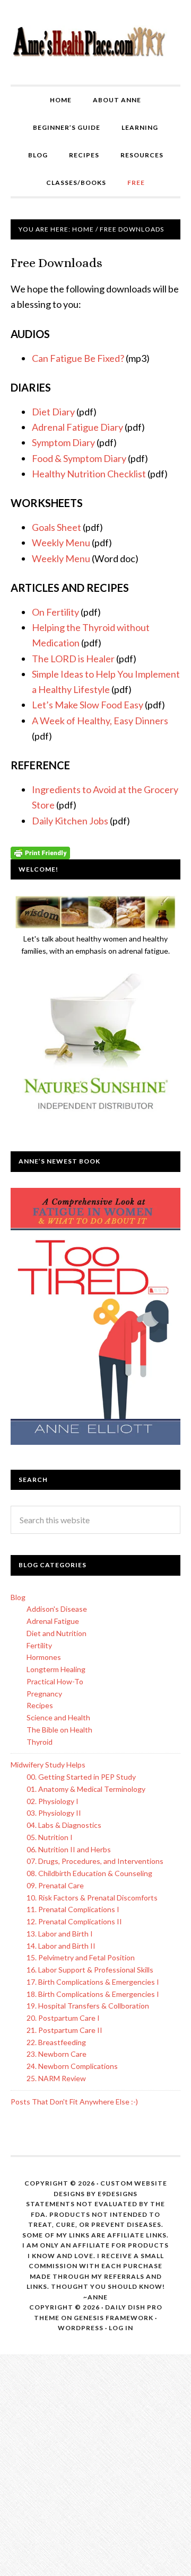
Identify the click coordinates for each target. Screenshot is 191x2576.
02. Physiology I (53, 1801)
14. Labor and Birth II (61, 1946)
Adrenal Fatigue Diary (77, 427)
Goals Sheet (57, 527)
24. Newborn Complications (72, 2066)
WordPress (81, 2328)
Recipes (40, 1705)
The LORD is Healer (73, 659)
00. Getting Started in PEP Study (81, 1777)
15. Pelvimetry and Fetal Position (81, 1957)
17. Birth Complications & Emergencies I (93, 1982)
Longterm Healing (56, 1669)
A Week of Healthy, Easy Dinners (100, 721)
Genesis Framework (114, 2318)
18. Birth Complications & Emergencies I (93, 1994)
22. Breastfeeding (56, 2042)
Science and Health (58, 1717)
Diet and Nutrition (57, 1633)
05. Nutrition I (50, 1837)
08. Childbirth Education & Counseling (89, 1873)
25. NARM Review (56, 2078)
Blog (18, 1597)
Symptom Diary (63, 442)
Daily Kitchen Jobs (70, 821)
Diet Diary (53, 412)
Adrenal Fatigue (53, 1621)
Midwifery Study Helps (48, 1765)
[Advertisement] (95, 2469)
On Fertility (55, 612)
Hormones (44, 1657)
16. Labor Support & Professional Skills (90, 1970)
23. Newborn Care (57, 2054)
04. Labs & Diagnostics (64, 1825)
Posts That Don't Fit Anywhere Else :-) (74, 2102)
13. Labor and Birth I (60, 1934)
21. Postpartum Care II (64, 2030)
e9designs (118, 2194)
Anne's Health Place (95, 42)
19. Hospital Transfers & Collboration (88, 2006)
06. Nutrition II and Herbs (69, 1849)
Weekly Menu (61, 543)
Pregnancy (44, 1694)
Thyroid (40, 1742)
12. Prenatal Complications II (74, 1921)
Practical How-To (55, 1681)
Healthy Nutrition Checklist (89, 474)
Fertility (39, 1645)
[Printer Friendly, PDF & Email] (40, 852)
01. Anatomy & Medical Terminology (86, 1789)
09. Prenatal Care (55, 1885)
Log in (121, 2328)
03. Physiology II (54, 1813)
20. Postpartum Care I (63, 2018)
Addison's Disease (57, 1609)
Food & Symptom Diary (79, 458)
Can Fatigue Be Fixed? (78, 358)
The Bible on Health (59, 1730)
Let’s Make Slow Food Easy (88, 705)
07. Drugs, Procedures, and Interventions (95, 1861)
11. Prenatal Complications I (73, 1909)
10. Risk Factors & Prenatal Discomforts (92, 1898)
